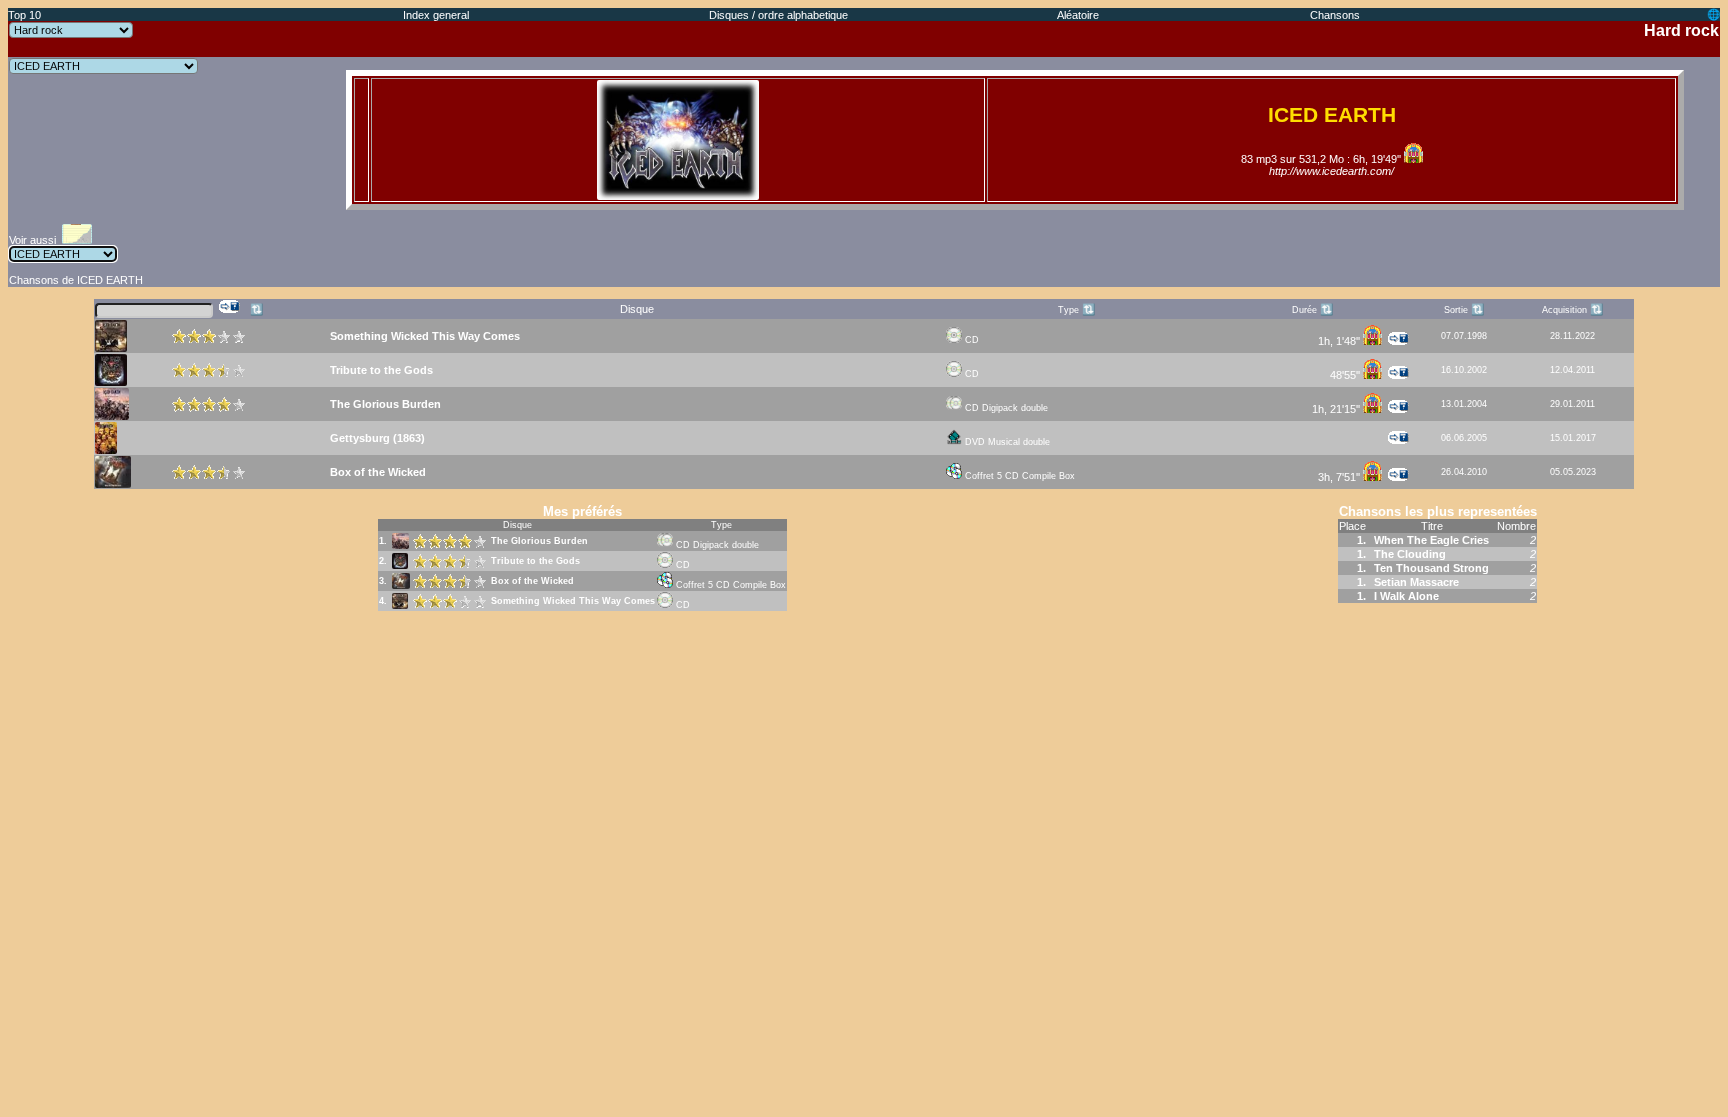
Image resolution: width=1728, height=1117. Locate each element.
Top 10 (24, 15)
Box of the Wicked (532, 581)
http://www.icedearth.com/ (1331, 171)
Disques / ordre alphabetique (778, 15)
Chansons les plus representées (1438, 511)
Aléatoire (1078, 15)
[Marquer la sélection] (230, 306)
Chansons (1335, 15)
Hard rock (1681, 30)
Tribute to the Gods (535, 561)
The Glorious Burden (539, 541)
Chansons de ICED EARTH (76, 280)
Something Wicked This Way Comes (573, 601)
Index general (436, 15)
